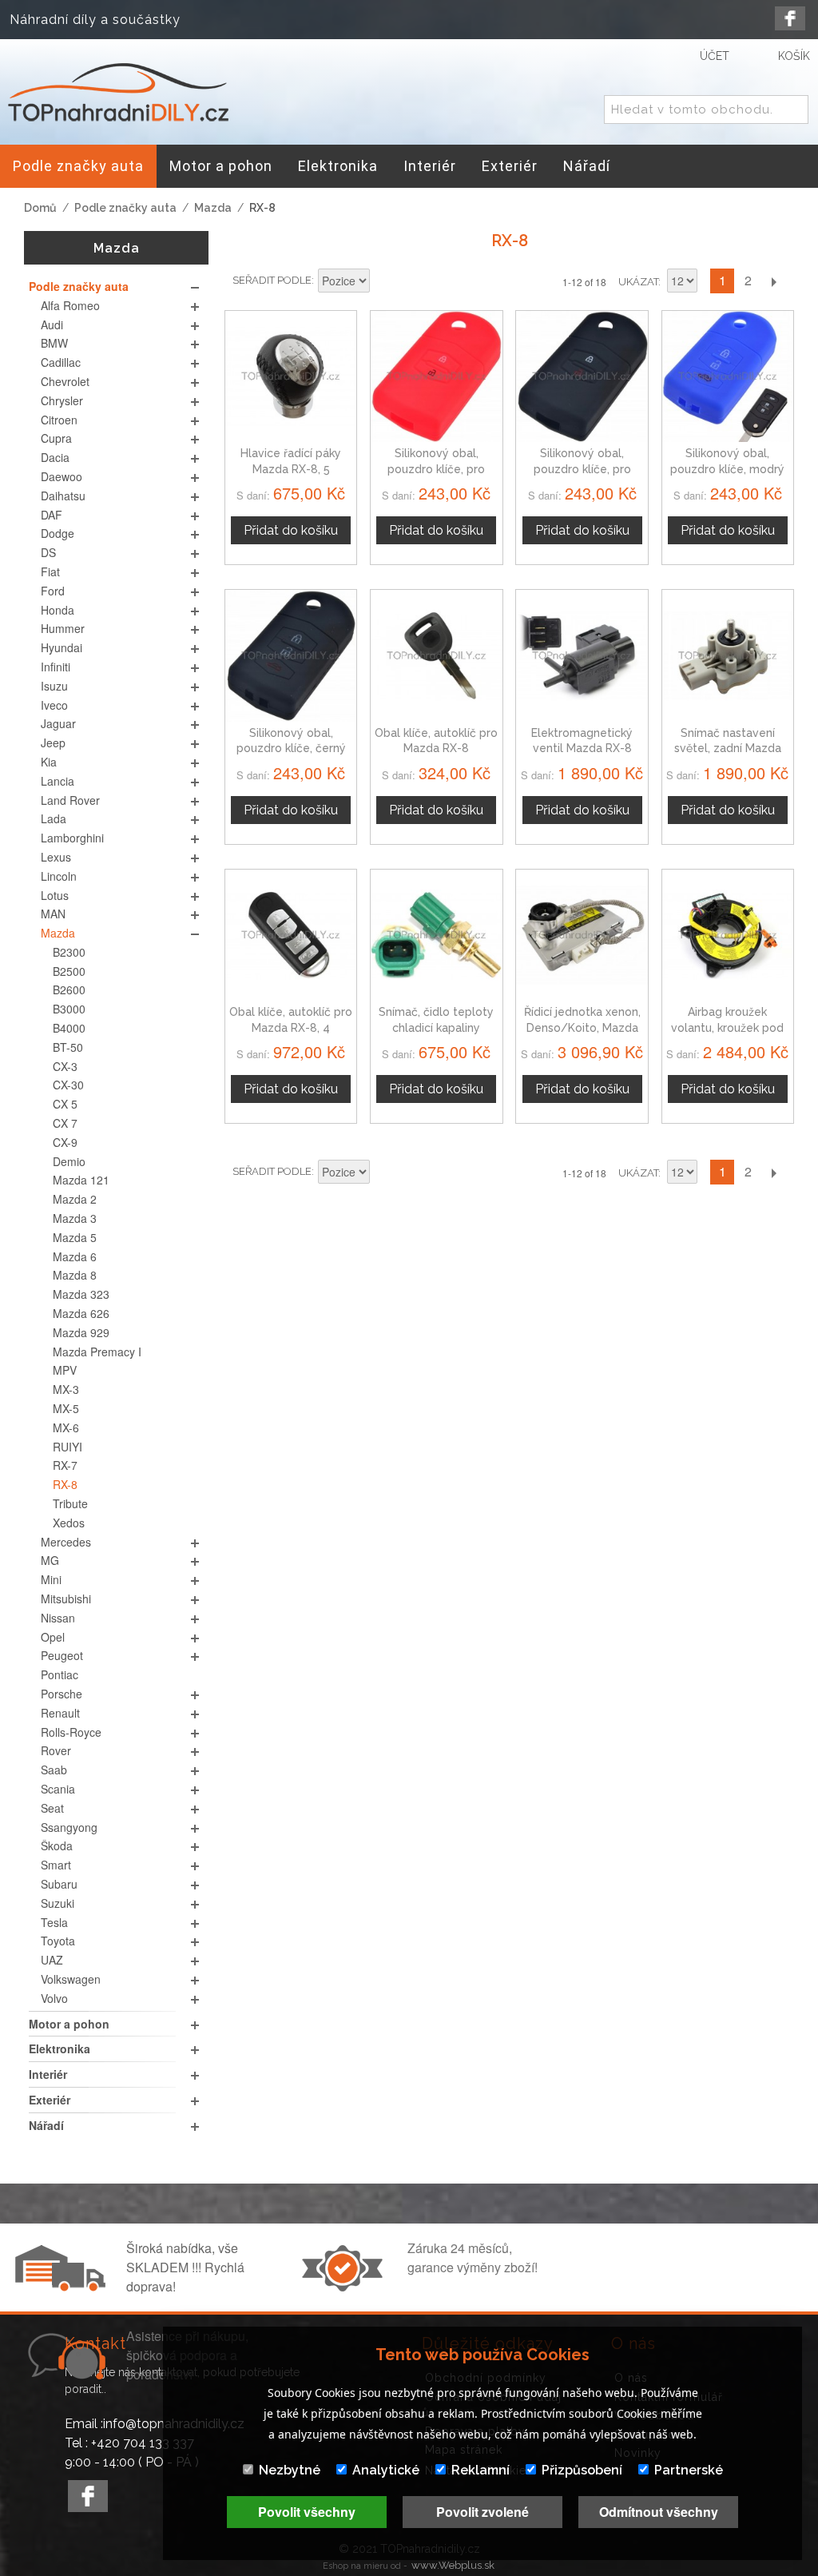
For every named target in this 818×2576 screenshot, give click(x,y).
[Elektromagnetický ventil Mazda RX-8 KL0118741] (582, 655)
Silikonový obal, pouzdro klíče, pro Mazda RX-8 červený (437, 469)
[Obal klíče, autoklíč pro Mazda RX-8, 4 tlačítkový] (291, 935)
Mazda (213, 208)
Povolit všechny (307, 2512)
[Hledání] (793, 110)
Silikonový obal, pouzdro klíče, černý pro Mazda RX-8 (291, 749)
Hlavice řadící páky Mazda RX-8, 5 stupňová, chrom (291, 469)
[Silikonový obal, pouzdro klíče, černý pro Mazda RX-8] (291, 655)
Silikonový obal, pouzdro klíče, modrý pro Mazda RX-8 (727, 469)
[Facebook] (790, 18)
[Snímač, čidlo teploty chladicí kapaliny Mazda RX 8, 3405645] (436, 935)
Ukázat (638, 282)
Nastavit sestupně (384, 282)
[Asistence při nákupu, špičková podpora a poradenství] (65, 2375)
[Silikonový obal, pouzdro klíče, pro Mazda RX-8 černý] (582, 376)
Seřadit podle (272, 280)
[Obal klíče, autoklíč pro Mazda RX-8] (436, 655)
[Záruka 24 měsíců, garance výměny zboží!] (346, 2287)
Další (773, 281)
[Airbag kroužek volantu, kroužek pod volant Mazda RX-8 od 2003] (728, 935)
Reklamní (480, 2470)
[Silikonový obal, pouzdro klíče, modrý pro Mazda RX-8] (728, 376)
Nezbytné (290, 2470)
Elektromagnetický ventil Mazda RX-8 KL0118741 (582, 749)
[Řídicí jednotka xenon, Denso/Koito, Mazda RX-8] (582, 935)
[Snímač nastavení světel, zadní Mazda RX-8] (728, 655)
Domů (40, 208)
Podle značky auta (125, 208)
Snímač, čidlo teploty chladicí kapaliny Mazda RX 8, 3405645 (437, 1027)
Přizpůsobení (582, 2470)
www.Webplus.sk (453, 2565)
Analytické (386, 2470)
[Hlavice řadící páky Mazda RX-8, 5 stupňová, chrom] (291, 376)
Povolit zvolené (482, 2512)
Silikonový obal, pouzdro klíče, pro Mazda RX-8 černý (582, 469)
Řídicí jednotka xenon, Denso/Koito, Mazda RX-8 (582, 1027)
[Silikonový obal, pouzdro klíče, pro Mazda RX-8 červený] (436, 376)
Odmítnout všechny (659, 2512)
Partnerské (689, 2470)
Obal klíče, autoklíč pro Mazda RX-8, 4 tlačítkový (291, 1027)
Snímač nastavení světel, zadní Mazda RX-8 (728, 749)
